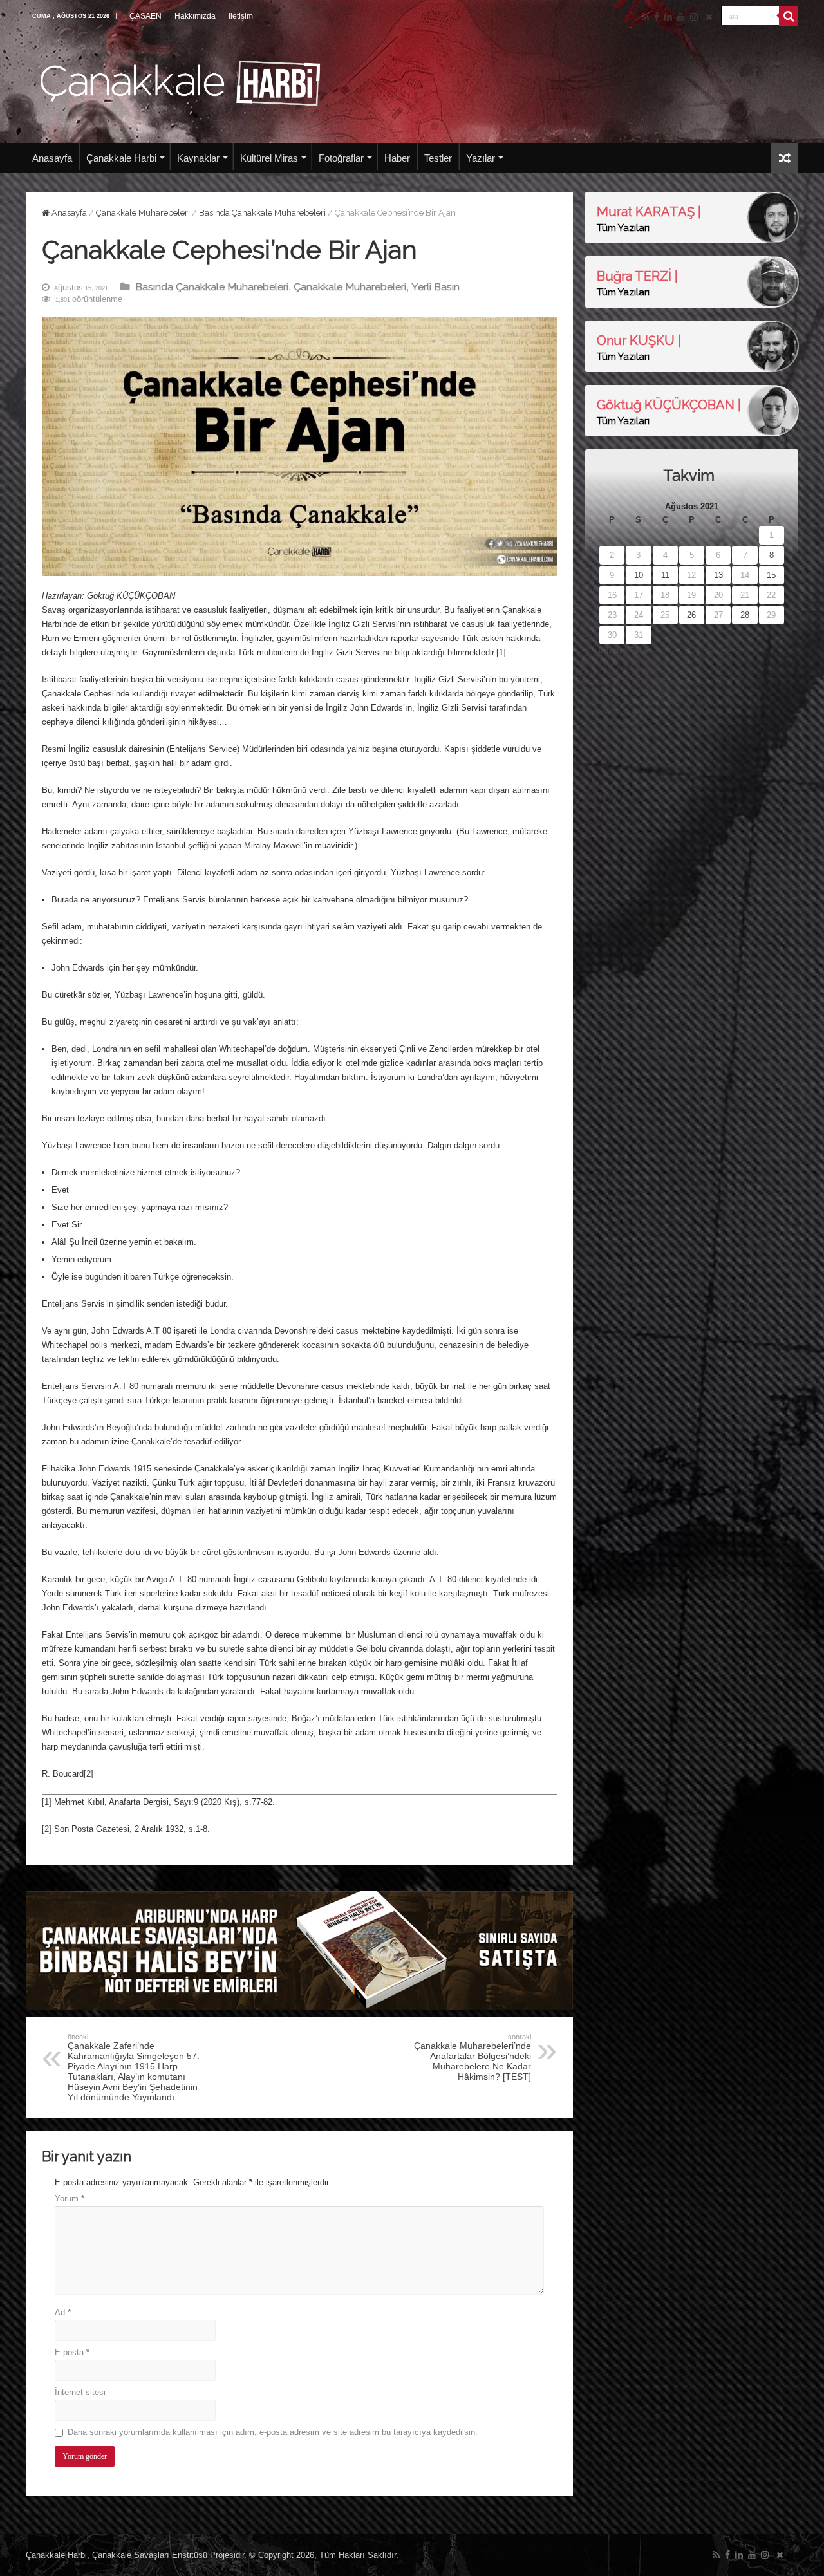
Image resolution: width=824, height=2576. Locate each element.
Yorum (70, 2198)
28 (745, 615)
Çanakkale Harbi (121, 158)
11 (665, 575)
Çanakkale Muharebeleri (143, 213)
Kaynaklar (198, 158)
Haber (397, 158)
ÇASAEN (145, 16)
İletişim (241, 16)
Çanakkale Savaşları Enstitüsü (150, 2555)
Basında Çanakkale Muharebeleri (262, 213)
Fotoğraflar (341, 158)
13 (718, 575)
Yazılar (481, 158)
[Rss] (645, 17)
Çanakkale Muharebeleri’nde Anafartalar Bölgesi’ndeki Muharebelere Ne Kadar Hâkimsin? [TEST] (473, 2057)
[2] (89, 1774)
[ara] (789, 16)
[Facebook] (657, 17)
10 (639, 575)
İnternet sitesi (80, 2392)
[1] (501, 652)
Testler (438, 158)
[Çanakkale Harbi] (180, 81)
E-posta (72, 2352)
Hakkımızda (195, 16)
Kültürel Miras (269, 158)
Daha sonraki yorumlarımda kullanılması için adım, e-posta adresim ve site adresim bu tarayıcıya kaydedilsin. (273, 2432)
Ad (63, 2312)
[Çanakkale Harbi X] (709, 17)
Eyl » (639, 650)
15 (771, 575)
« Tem (610, 650)
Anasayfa (52, 158)
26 (691, 615)
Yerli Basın (435, 287)
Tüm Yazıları (623, 228)
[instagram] (694, 17)
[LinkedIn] (668, 17)
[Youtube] (681, 17)
